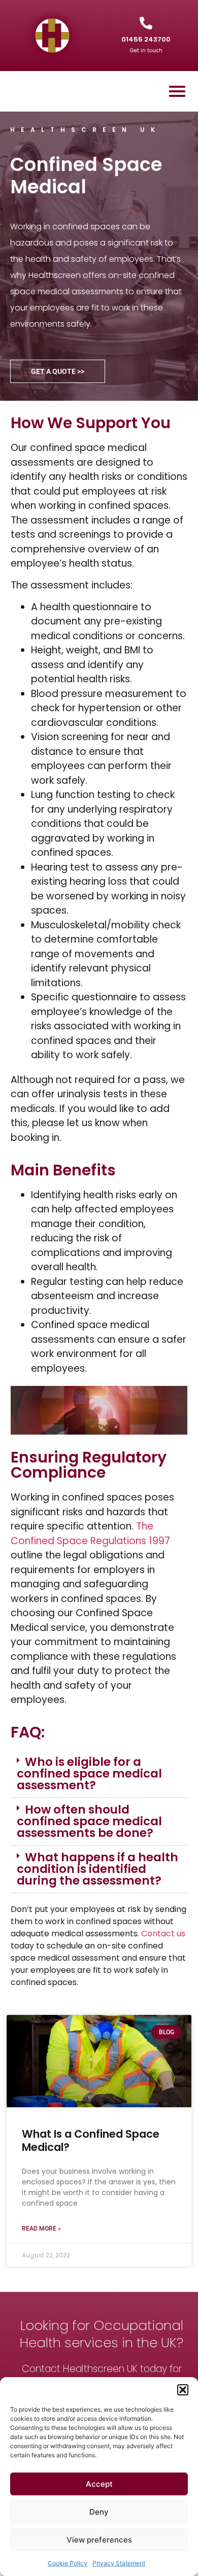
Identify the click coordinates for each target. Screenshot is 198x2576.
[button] (183, 2390)
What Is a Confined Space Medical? (91, 2140)
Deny (99, 2512)
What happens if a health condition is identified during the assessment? (97, 1869)
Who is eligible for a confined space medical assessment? (89, 1773)
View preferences (99, 2540)
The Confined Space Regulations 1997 (90, 1534)
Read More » (41, 2229)
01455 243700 (146, 39)
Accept (99, 2484)
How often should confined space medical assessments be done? (89, 1821)
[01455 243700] (146, 23)
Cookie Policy (68, 2563)
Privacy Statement (119, 2563)
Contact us (163, 1934)
